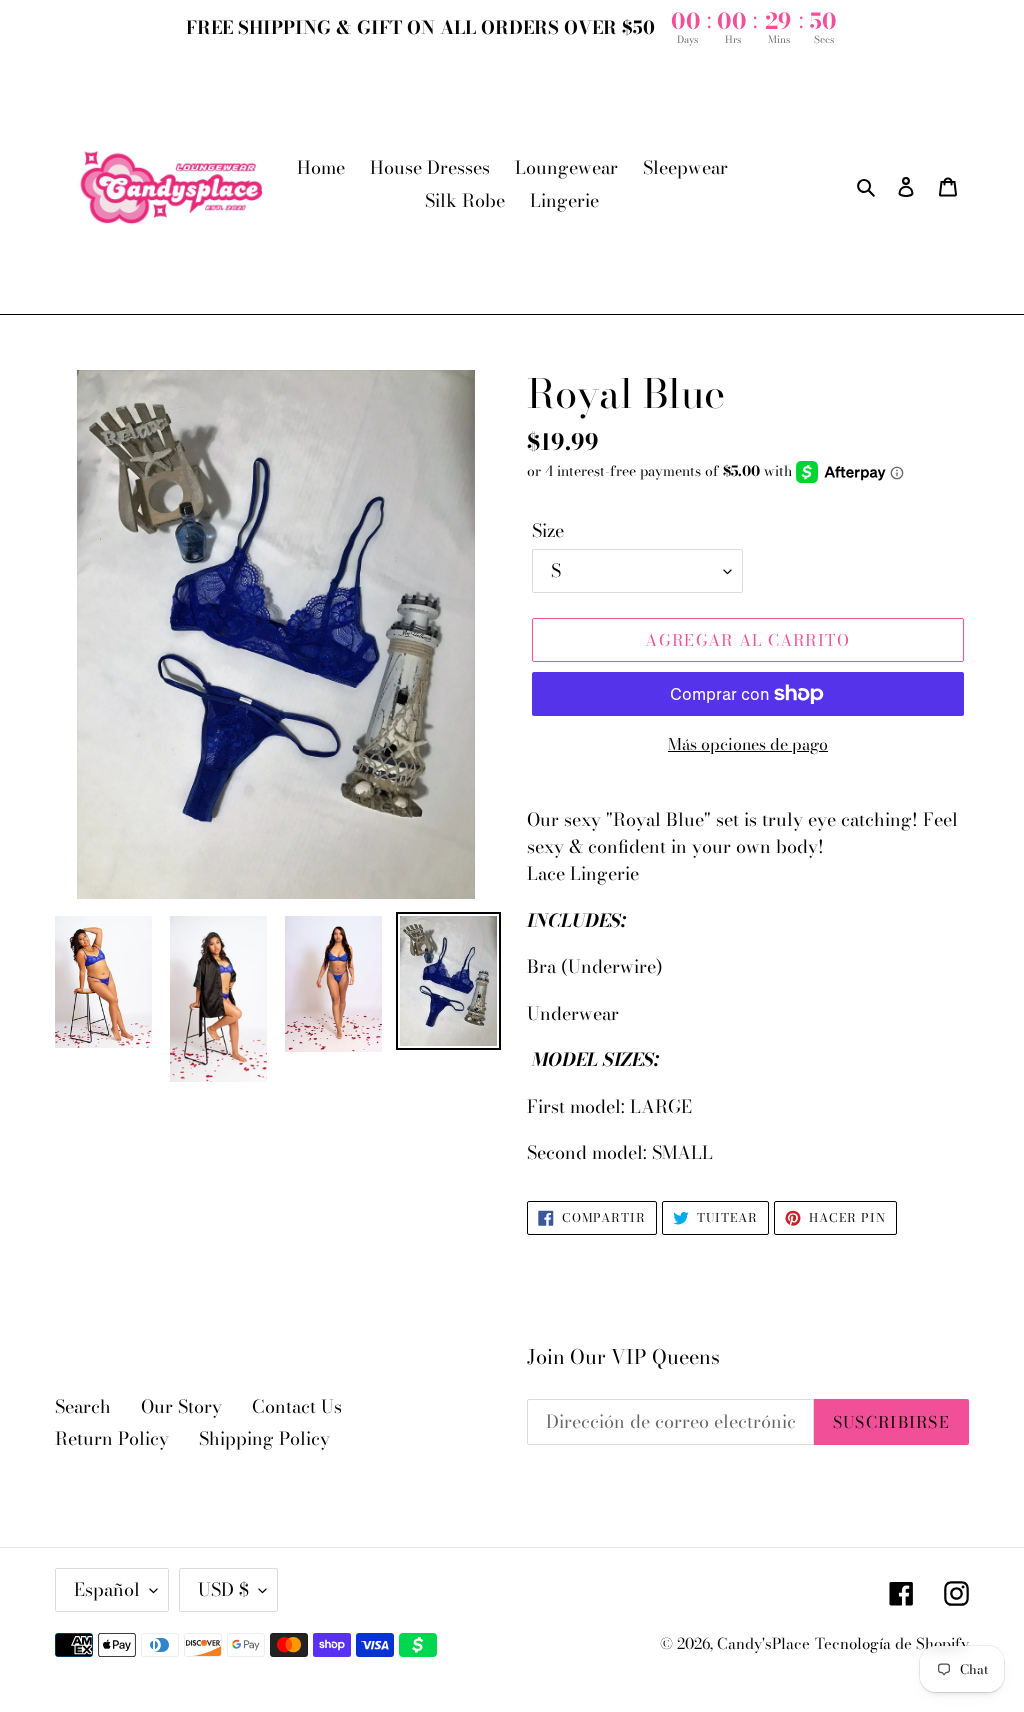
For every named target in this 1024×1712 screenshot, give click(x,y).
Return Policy (112, 1438)
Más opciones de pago (748, 744)
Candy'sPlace (763, 1643)
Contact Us (297, 1406)
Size (548, 530)
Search (83, 1406)
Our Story (181, 1406)
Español (107, 1589)
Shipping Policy (264, 1438)
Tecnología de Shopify (892, 1643)
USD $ (223, 1589)
